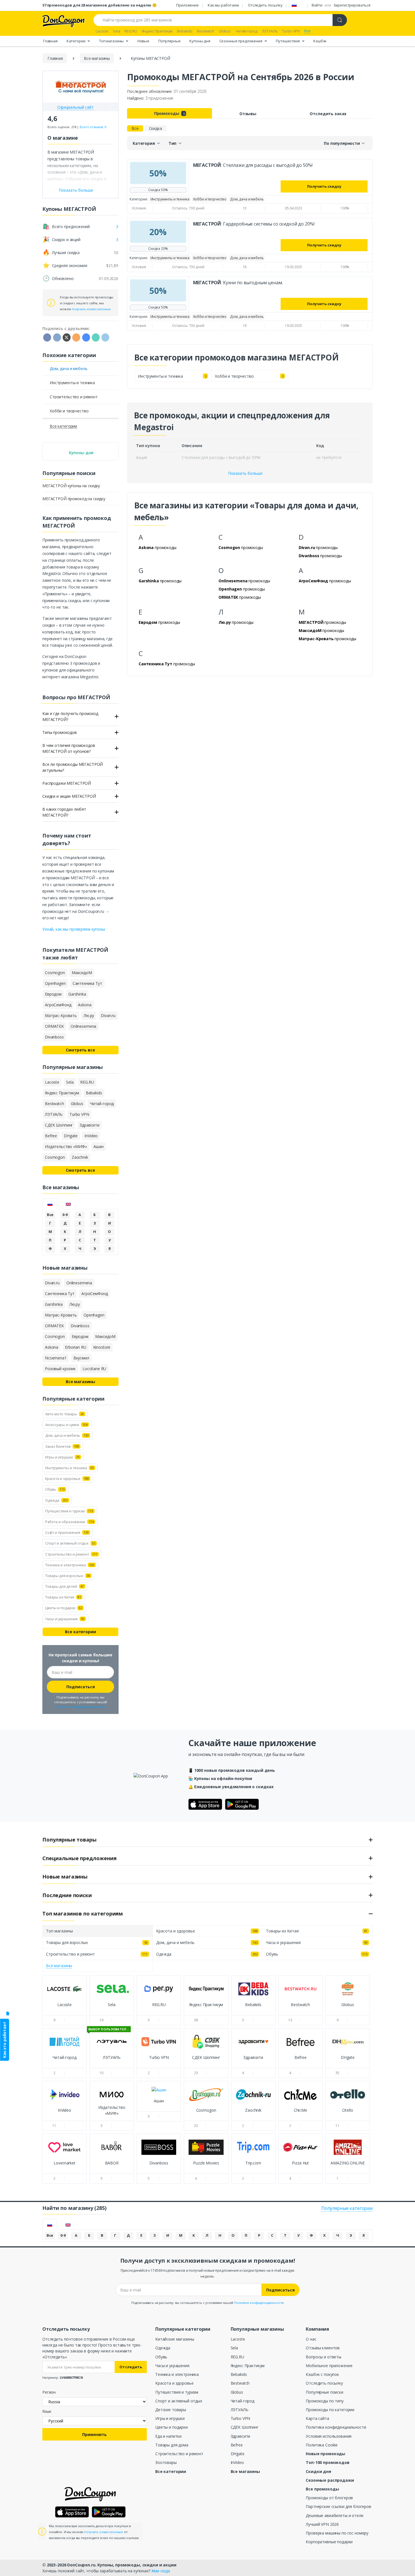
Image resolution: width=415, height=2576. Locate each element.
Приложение (187, 5)
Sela (234, 2348)
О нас (311, 2339)
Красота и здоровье (174, 2383)
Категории (77, 41)
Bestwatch (240, 2383)
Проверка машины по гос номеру (337, 2533)
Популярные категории (347, 2208)
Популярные (170, 41)
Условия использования (329, 2436)
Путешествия (288, 41)
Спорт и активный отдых (179, 2401)
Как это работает (4, 2040)
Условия (139, 208)
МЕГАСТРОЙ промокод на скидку (74, 499)
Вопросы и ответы (324, 2357)
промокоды (158, 547)
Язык (47, 2411)
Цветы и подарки (172, 2427)
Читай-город (243, 2401)
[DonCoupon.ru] (64, 20)
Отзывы (248, 114)
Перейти (65, 2010)
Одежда (163, 2348)
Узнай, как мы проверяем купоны (74, 929)
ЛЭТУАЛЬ (240, 2410)
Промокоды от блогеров (329, 2498)
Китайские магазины (175, 2339)
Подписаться (81, 1687)
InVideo (237, 2462)
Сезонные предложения (241, 41)
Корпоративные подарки (329, 2542)
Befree (237, 2445)
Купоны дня (200, 41)
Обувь (161, 2357)
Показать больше (245, 473)
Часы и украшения (172, 2366)
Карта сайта (317, 2418)
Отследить (131, 2367)
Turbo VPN (241, 2418)
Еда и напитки (168, 2436)
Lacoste (238, 2339)
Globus (237, 2392)
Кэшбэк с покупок (322, 2374)
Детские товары (171, 2410)
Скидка (156, 128)
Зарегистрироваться (352, 5)
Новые (143, 41)
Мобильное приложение (329, 2366)
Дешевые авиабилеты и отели (334, 2515)
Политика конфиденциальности (336, 2427)
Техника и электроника (177, 2374)
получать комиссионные (91, 309)
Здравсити (241, 2436)
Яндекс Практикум (248, 2366)
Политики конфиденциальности (80, 1707)
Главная (50, 41)
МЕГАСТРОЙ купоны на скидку (71, 486)
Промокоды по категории (330, 2410)
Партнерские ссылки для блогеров (338, 2506)
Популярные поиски (325, 2392)
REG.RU (237, 2357)
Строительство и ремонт (179, 2454)
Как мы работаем (223, 5)
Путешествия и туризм (177, 2392)
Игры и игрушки (170, 2418)
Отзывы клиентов (323, 2348)
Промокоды (169, 113)
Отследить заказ (328, 114)
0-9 (65, 1215)
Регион (49, 2392)
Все (135, 128)
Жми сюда (161, 2571)
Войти (317, 5)
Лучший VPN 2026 (322, 2524)
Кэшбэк (320, 41)
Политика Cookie (322, 2445)
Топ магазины (112, 41)
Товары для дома (172, 2445)
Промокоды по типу (325, 2401)
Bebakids (239, 2374)
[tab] (50, 1204)
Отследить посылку (265, 5)
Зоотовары (166, 2462)
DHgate (238, 2454)
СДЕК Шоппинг (245, 2427)
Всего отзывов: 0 (93, 127)
